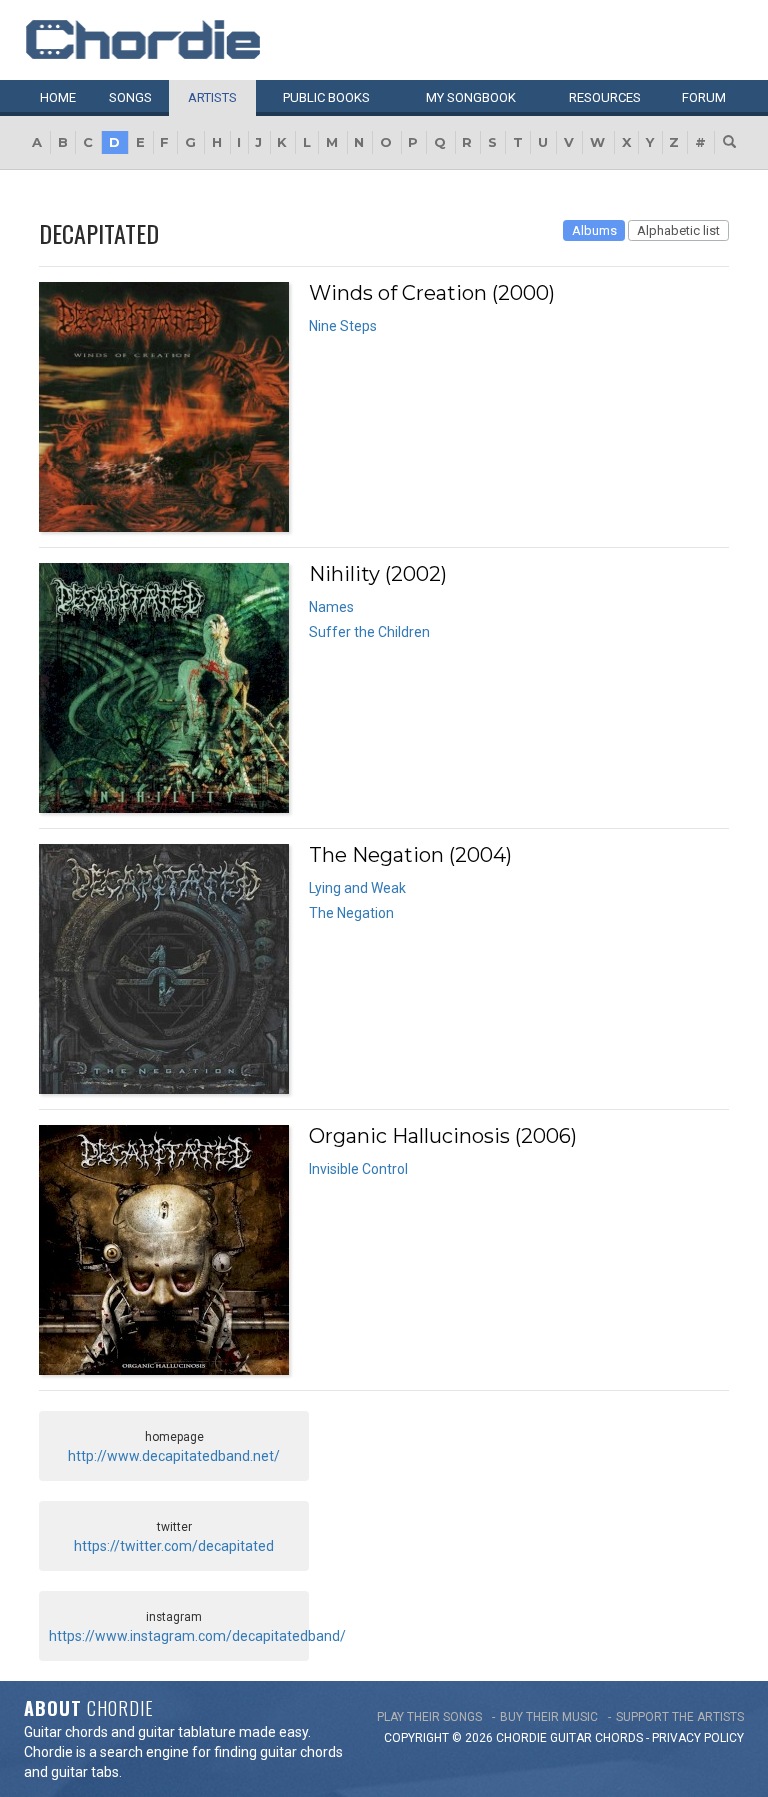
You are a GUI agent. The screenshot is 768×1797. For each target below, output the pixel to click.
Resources (605, 97)
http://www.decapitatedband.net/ (174, 1456)
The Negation (351, 913)
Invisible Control (358, 1169)
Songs (130, 97)
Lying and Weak (357, 888)
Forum (704, 97)
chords (619, 1738)
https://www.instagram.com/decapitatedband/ (197, 1636)
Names (331, 607)
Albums (594, 230)
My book (471, 97)
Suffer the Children (369, 632)
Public (326, 97)
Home (58, 97)
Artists (212, 97)
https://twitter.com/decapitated (174, 1546)
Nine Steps (343, 326)
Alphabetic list (678, 230)
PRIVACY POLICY (698, 1738)
